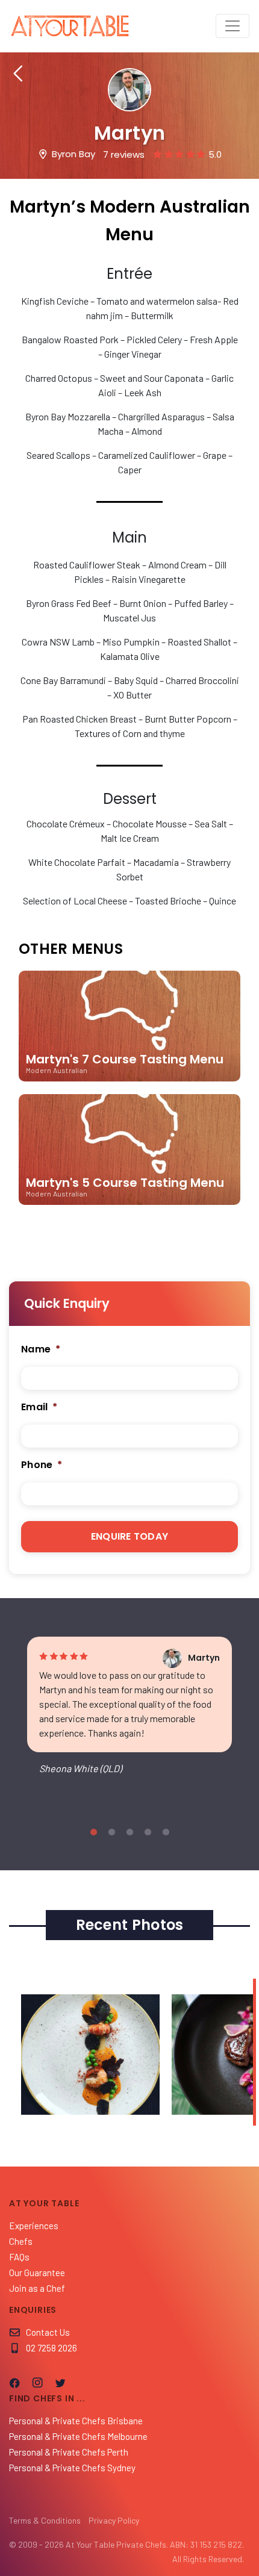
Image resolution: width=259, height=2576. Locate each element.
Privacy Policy (114, 2520)
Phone (42, 1465)
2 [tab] (111, 1832)
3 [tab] (129, 1832)
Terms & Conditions (45, 2520)
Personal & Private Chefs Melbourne (78, 2436)
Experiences (34, 2226)
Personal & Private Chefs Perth (69, 2452)
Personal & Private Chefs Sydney (72, 2468)
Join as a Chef (37, 2288)
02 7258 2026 (51, 2348)
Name (41, 1350)
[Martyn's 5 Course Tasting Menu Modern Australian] (129, 1210)
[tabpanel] (129, 1716)
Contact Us (48, 2332)
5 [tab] (166, 1832)
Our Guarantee (37, 2273)
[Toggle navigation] (232, 26)
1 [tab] (93, 1832)
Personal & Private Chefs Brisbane (76, 2421)
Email (39, 1408)
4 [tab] (148, 1832)
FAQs (19, 2257)
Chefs (21, 2241)
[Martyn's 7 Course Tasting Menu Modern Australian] (129, 1087)
